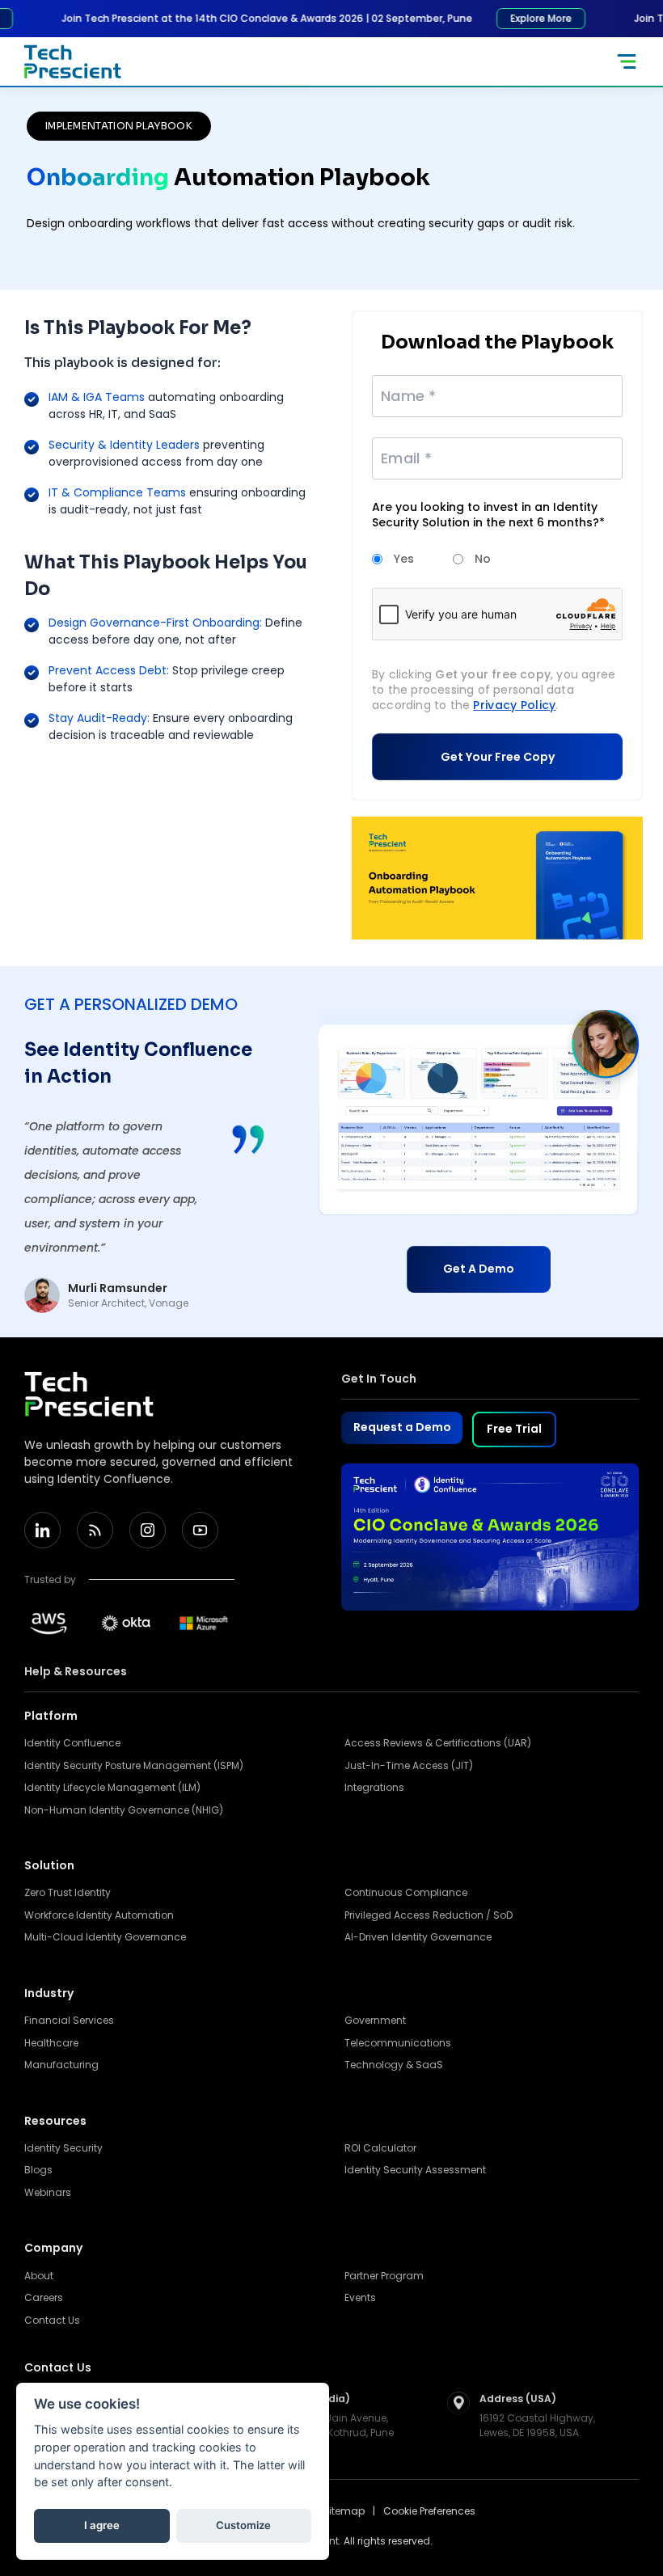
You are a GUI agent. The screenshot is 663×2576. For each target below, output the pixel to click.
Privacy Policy (514, 705)
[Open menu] (627, 61)
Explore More (522, 18)
